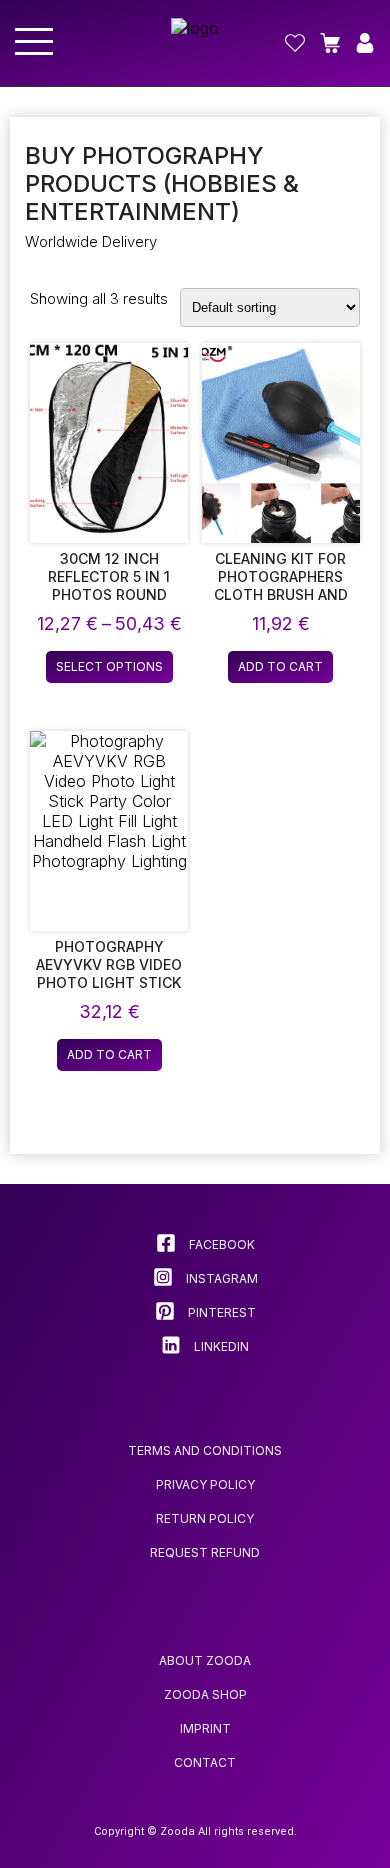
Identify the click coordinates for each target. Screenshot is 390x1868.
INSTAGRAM (220, 1278)
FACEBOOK (220, 1244)
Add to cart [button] (280, 666)
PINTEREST (220, 1312)
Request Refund (205, 1552)
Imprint (205, 1728)
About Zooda (205, 1660)
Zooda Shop (205, 1694)
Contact (205, 1762)
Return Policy (205, 1518)
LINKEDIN (220, 1346)
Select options (109, 666)
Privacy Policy (205, 1484)
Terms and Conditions (205, 1450)
